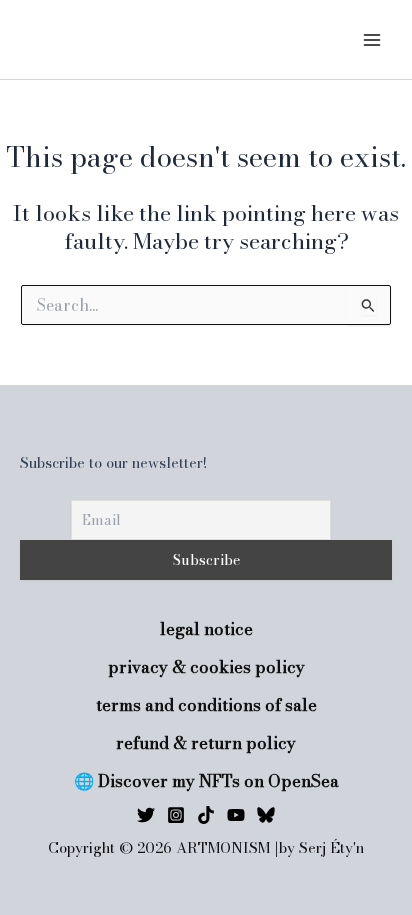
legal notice (206, 629)
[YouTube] (236, 815)
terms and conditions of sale (206, 705)
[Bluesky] (266, 815)
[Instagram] (176, 815)
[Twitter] (146, 815)
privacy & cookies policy (206, 667)
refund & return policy (206, 743)
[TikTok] (206, 815)
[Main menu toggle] (372, 39)
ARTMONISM (95, 39)
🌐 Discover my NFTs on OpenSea (206, 781)
